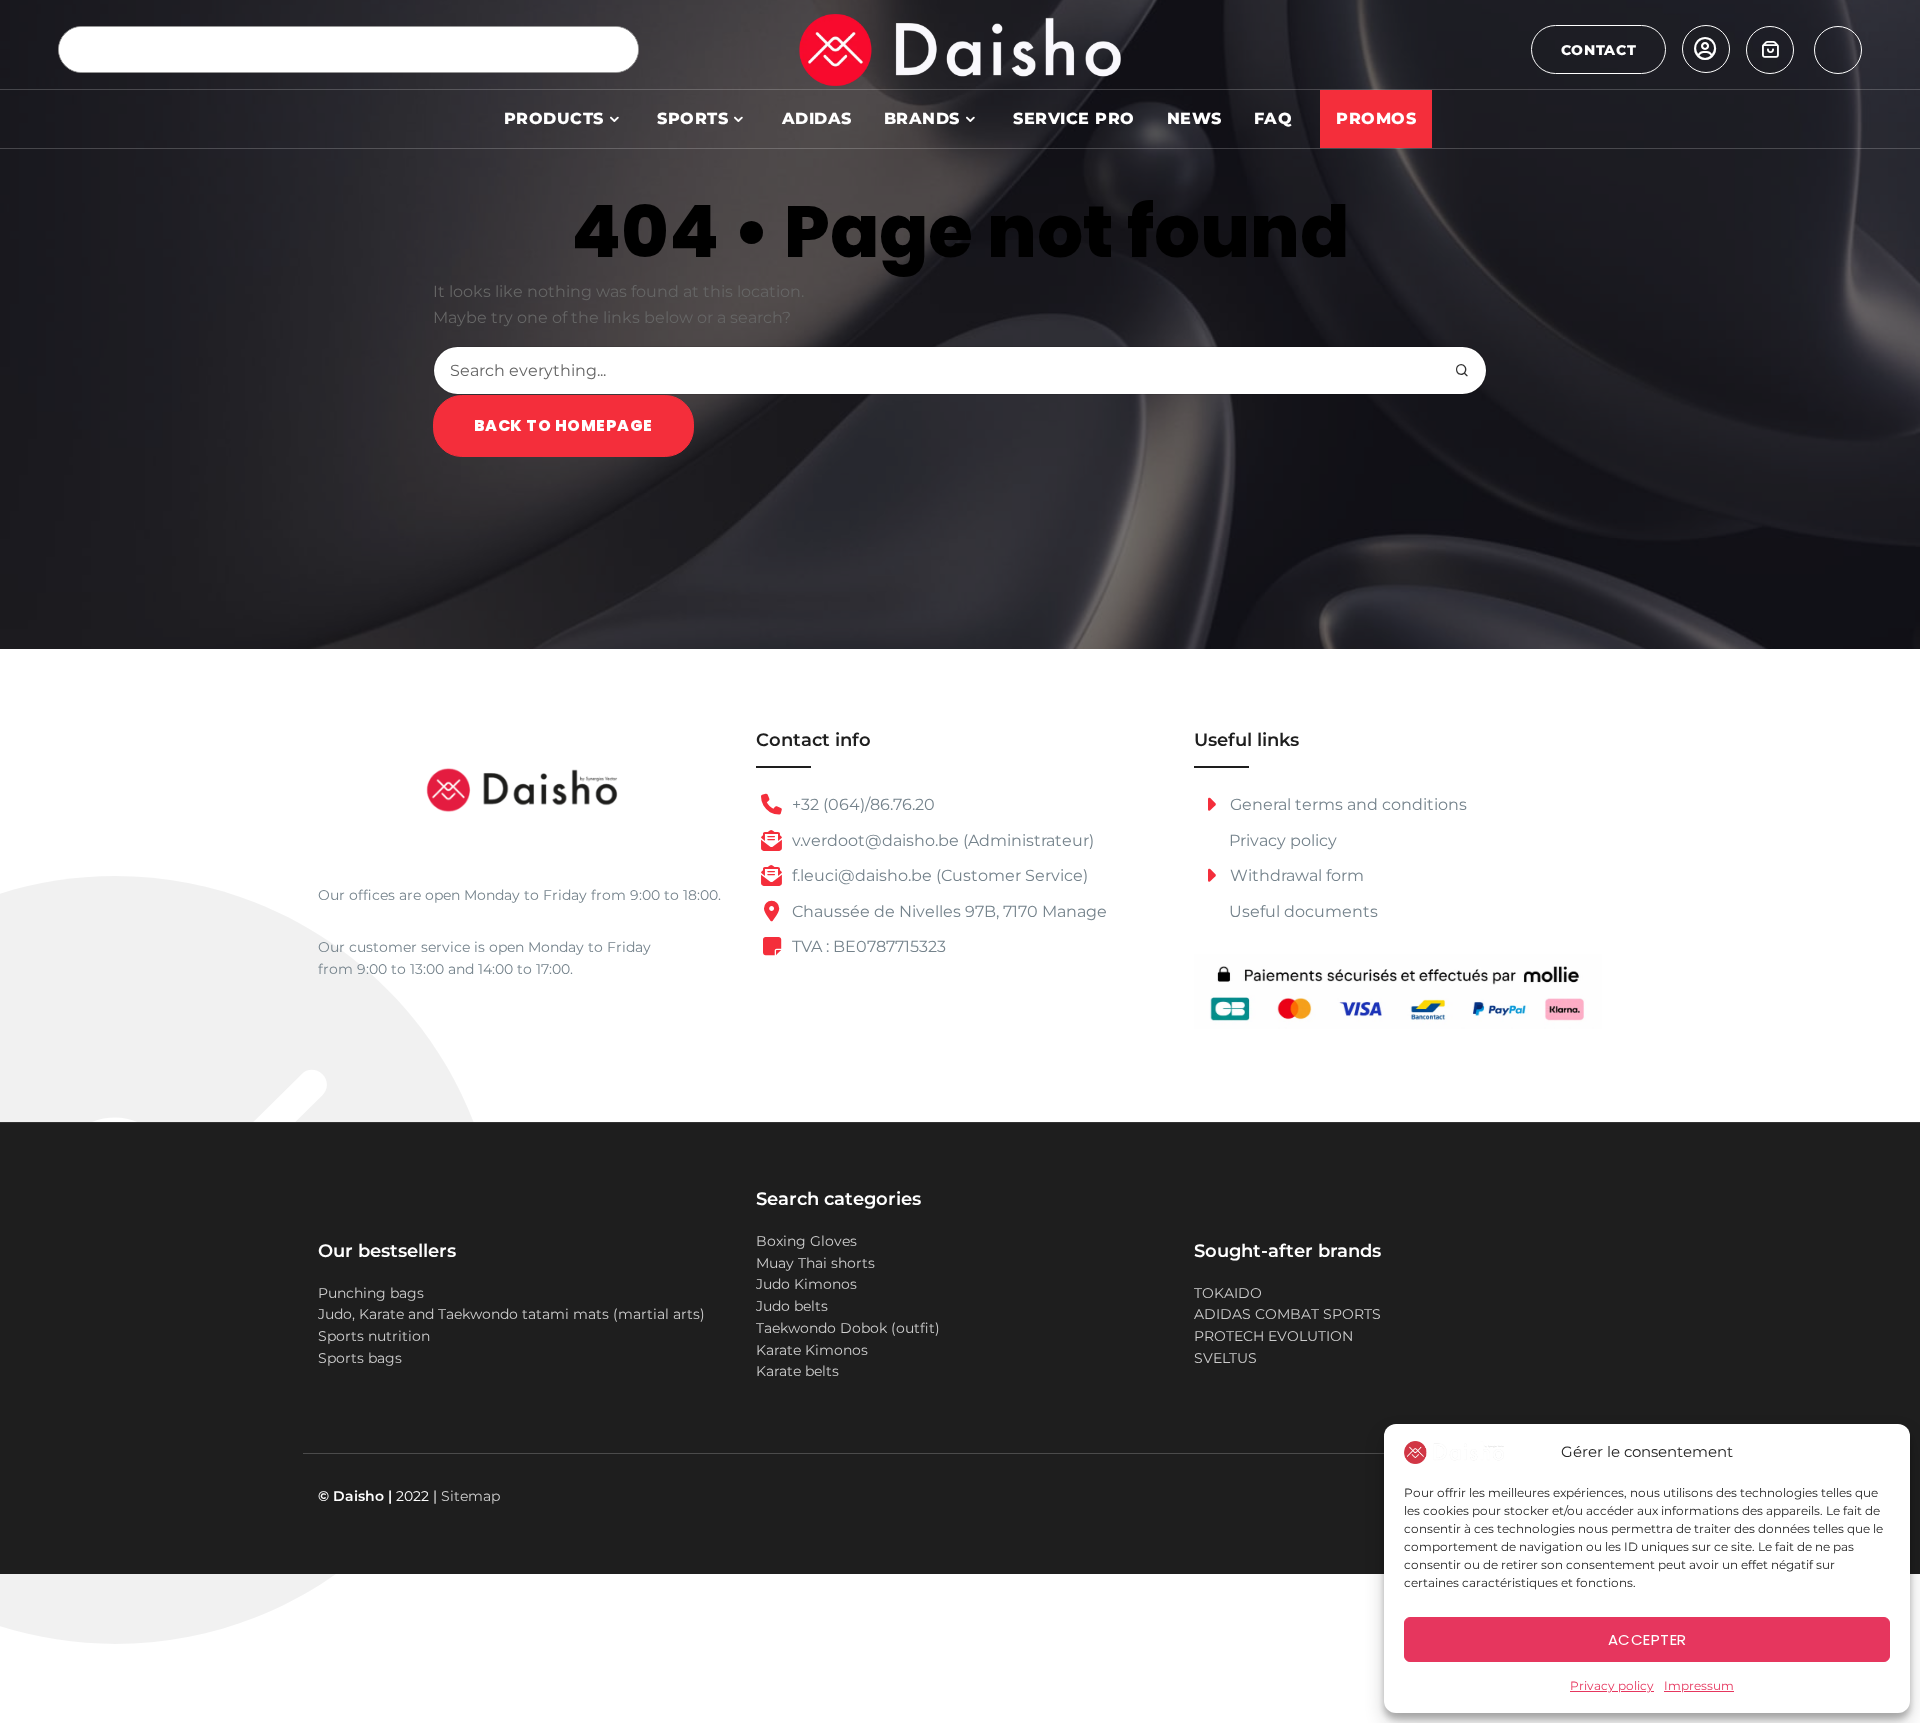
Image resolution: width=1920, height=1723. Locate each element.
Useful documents (1303, 911)
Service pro (1074, 118)
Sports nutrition (374, 1336)
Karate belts (797, 1371)
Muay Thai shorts (815, 1263)
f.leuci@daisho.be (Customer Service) (938, 875)
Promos (1376, 118)
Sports (692, 118)
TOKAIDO (1228, 1293)
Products (554, 118)
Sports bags (360, 1358)
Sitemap (470, 1496)
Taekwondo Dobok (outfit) (848, 1328)
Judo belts (792, 1306)
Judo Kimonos (806, 1284)
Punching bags (371, 1293)
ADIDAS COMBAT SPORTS (1287, 1314)
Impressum (1699, 1685)
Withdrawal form (1295, 875)
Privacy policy (1612, 1685)
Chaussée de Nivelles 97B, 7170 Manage (947, 911)
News (1194, 118)
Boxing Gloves (806, 1241)
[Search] (615, 49)
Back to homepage (563, 425)
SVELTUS (1225, 1358)
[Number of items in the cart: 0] (1770, 50)
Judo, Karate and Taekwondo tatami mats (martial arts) (511, 1314)
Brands (922, 118)
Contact (1599, 50)
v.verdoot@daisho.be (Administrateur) (941, 840)
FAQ (1273, 118)
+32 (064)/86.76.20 (861, 804)
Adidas (817, 118)
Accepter (1647, 1639)
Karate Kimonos (812, 1350)
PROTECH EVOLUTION (1273, 1336)
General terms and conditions (1346, 804)
